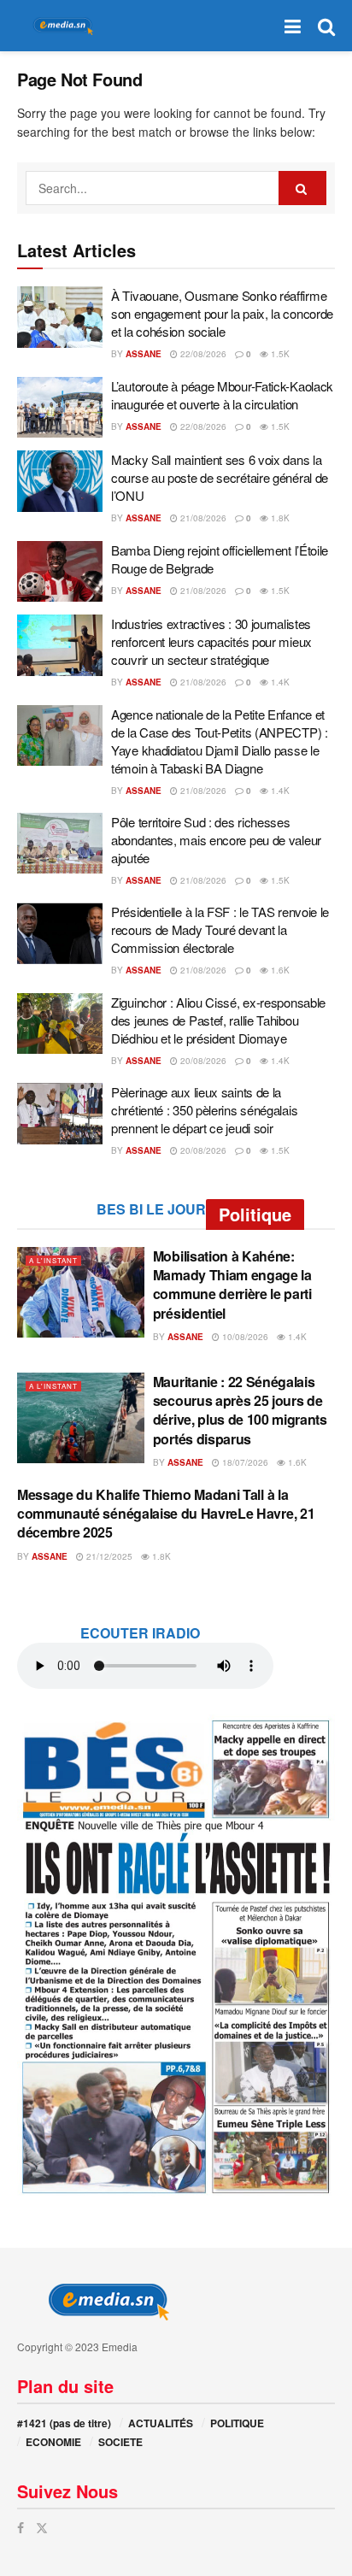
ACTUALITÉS (161, 2423)
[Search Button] (326, 26)
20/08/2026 (202, 1061)
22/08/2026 (202, 354)
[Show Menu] (293, 26)
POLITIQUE (237, 2423)
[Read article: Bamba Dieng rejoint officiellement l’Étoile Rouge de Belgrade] (60, 572)
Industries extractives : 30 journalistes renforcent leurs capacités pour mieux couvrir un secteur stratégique (211, 641)
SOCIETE (120, 2442)
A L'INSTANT (53, 1260)
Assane (144, 354)
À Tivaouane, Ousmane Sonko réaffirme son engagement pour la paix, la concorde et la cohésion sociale (222, 313)
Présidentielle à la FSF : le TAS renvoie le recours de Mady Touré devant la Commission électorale (220, 929)
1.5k (279, 354)
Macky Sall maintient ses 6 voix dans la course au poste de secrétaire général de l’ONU (220, 477)
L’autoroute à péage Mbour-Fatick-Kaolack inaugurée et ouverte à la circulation (222, 395)
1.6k (279, 970)
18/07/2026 (244, 1462)
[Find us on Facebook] (21, 2528)
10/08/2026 (244, 1337)
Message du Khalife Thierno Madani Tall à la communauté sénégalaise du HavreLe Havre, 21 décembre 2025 (166, 1514)
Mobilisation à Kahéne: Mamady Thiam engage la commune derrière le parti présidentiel (232, 1285)
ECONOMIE (53, 2442)
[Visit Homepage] (60, 26)
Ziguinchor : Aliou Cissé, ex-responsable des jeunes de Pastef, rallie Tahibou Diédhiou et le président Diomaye (218, 1020)
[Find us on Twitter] (42, 2528)
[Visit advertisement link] (176, 1956)
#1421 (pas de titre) (64, 2423)
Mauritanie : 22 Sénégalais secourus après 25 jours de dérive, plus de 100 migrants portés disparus (240, 1410)
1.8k (279, 518)
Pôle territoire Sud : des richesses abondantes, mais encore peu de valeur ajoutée (216, 840)
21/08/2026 (202, 518)
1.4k (279, 682)
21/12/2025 (108, 1556)
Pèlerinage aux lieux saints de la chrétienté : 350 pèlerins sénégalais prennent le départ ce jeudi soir (204, 1110)
